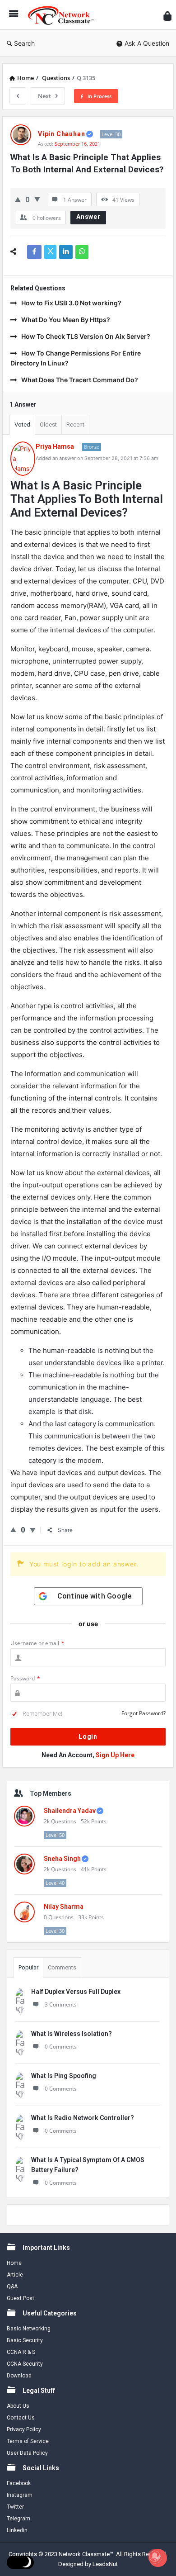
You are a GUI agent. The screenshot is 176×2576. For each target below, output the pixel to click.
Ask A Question (147, 43)
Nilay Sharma (64, 1907)
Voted (22, 425)
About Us (18, 2406)
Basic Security (25, 2340)
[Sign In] (167, 16)
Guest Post (21, 2298)
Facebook (19, 2483)
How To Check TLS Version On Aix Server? (86, 336)
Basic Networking (29, 2329)
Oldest (48, 425)
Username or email (37, 1643)
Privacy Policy (24, 2429)
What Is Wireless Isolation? (72, 2034)
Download (19, 2376)
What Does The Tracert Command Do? (80, 380)
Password (25, 1678)
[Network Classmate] (64, 15)
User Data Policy (27, 2453)
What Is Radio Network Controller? (83, 2118)
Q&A (12, 2287)
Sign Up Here (115, 1755)
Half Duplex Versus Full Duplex (76, 1992)
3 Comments (61, 2004)
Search (24, 43)
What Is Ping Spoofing (64, 2076)
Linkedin (17, 2530)
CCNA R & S (21, 2352)
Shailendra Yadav (70, 1811)
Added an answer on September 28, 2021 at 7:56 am (97, 458)
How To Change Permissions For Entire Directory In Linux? (76, 358)
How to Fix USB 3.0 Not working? (71, 303)
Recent (75, 425)
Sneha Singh (62, 1859)
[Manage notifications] (155, 2556)
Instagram (20, 2495)
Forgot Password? (144, 1713)
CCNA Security (25, 2364)
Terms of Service (28, 2441)
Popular (28, 1967)
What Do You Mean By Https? (66, 320)
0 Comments (61, 2047)
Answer (88, 217)
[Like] (18, 199)
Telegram (19, 2519)
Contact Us (21, 2418)
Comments (62, 1967)
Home (14, 2263)
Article (15, 2275)
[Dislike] (37, 199)
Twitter (15, 2507)
